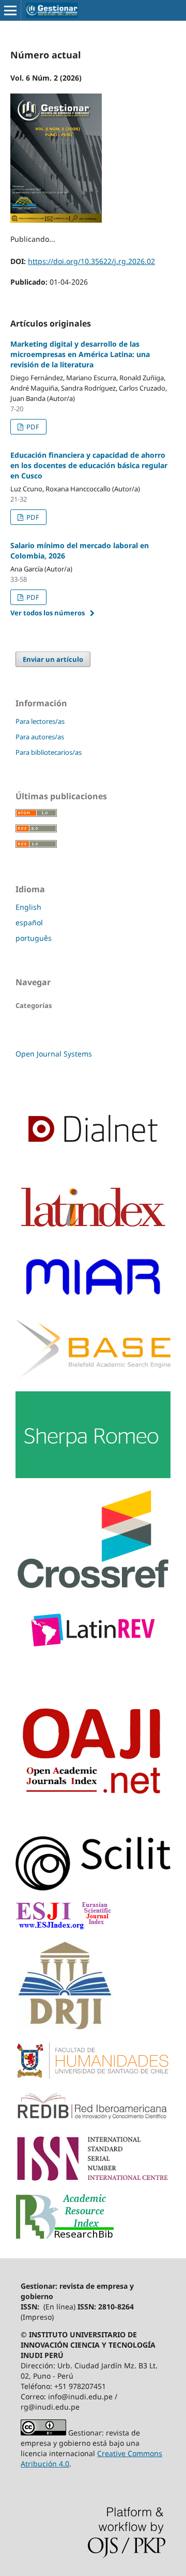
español (29, 922)
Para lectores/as (40, 721)
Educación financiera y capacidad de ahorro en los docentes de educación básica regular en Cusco (89, 465)
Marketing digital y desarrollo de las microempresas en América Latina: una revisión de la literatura (80, 354)
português (34, 938)
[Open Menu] (10, 10)
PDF (32, 427)
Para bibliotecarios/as (49, 752)
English (28, 907)
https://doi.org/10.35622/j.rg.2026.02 (91, 261)
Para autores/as (40, 737)
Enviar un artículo (53, 659)
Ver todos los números (48, 613)
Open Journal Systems (54, 1054)
